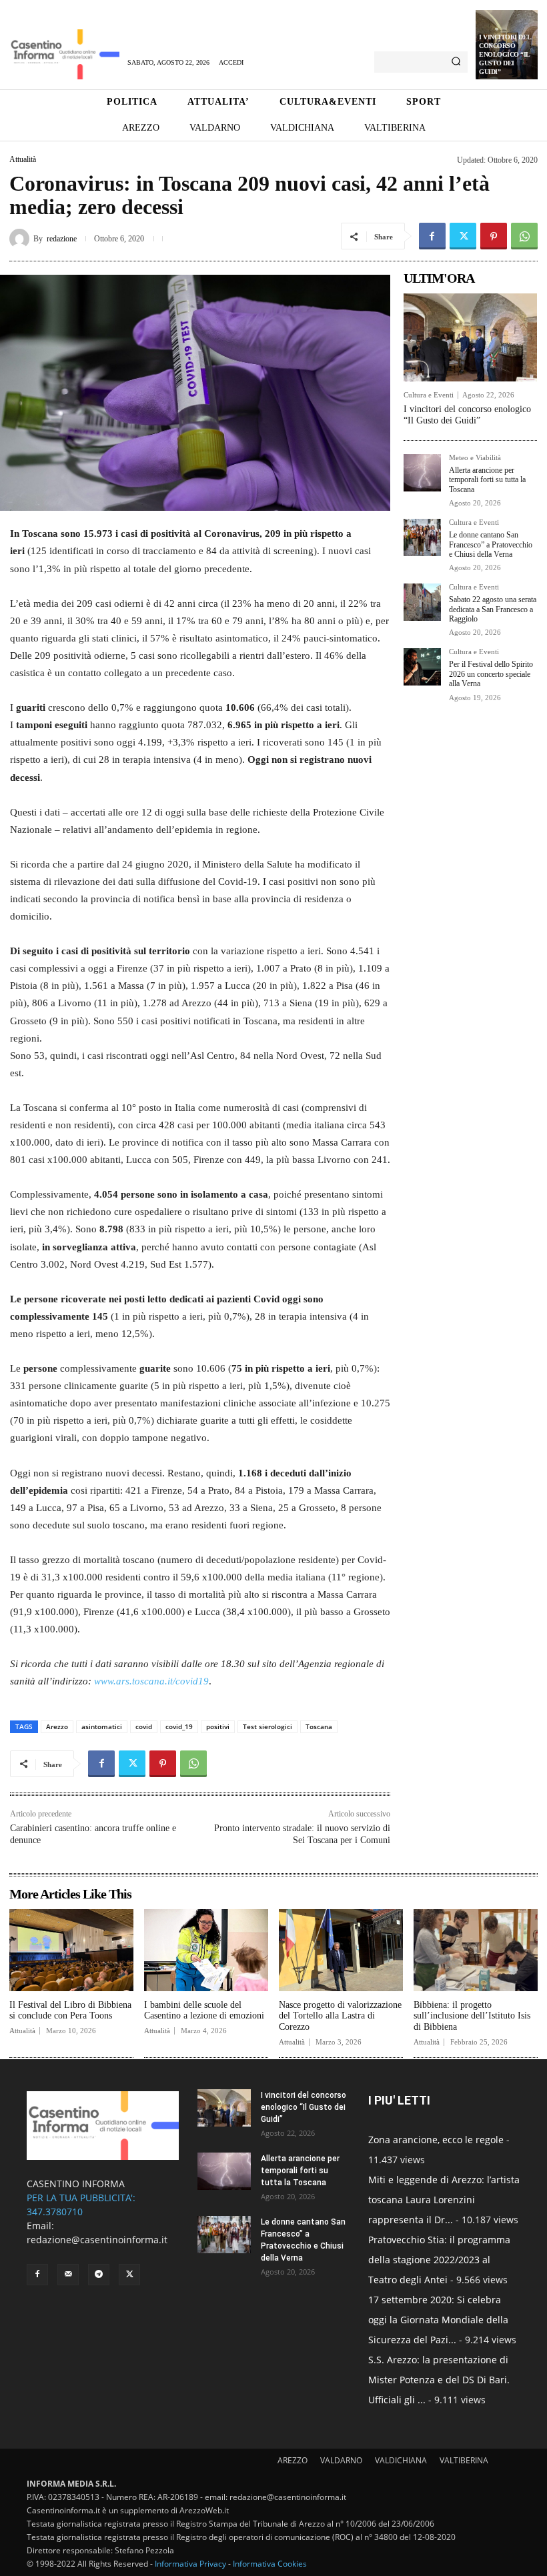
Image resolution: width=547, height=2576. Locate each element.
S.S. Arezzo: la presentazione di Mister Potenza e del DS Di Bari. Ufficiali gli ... (439, 2380)
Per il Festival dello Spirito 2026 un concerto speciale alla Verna (491, 674)
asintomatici (102, 1726)
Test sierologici (267, 1726)
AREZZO (293, 2460)
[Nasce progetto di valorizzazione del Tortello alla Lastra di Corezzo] (341, 1950)
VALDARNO (341, 2460)
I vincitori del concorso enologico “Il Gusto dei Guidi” (505, 54)
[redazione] (21, 239)
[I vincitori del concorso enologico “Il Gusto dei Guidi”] (470, 337)
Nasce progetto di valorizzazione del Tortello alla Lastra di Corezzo (340, 2016)
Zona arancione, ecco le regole (436, 2140)
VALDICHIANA (401, 2460)
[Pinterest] (494, 236)
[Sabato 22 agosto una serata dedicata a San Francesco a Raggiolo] (422, 602)
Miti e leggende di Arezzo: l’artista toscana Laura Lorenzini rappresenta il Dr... (444, 2200)
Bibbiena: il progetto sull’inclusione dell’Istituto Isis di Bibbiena (472, 2016)
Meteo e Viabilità (475, 458)
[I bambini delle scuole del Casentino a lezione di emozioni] (206, 1950)
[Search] (456, 62)
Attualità (23, 159)
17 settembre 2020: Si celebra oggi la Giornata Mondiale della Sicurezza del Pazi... (438, 2320)
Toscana (319, 1726)
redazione (62, 239)
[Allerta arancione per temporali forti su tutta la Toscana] (422, 473)
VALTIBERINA (464, 2460)
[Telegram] (99, 2275)
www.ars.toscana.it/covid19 (151, 1681)
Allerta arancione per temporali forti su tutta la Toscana (487, 480)
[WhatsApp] (524, 236)
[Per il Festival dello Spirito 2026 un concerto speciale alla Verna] (422, 667)
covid (144, 1726)
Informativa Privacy (190, 2564)
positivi (218, 1726)
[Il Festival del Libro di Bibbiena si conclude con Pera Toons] (71, 1950)
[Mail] (68, 2275)
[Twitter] (463, 236)
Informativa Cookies (270, 2564)
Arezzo (57, 1726)
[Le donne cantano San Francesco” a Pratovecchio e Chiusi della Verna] (422, 537)
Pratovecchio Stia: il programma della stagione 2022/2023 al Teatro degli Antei (439, 2260)
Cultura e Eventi (429, 395)
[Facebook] (432, 236)
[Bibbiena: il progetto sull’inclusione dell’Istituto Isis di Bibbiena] (476, 1950)
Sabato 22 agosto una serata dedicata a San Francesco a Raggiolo (493, 609)
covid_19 (179, 1726)
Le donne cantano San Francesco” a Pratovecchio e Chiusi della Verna (491, 544)
